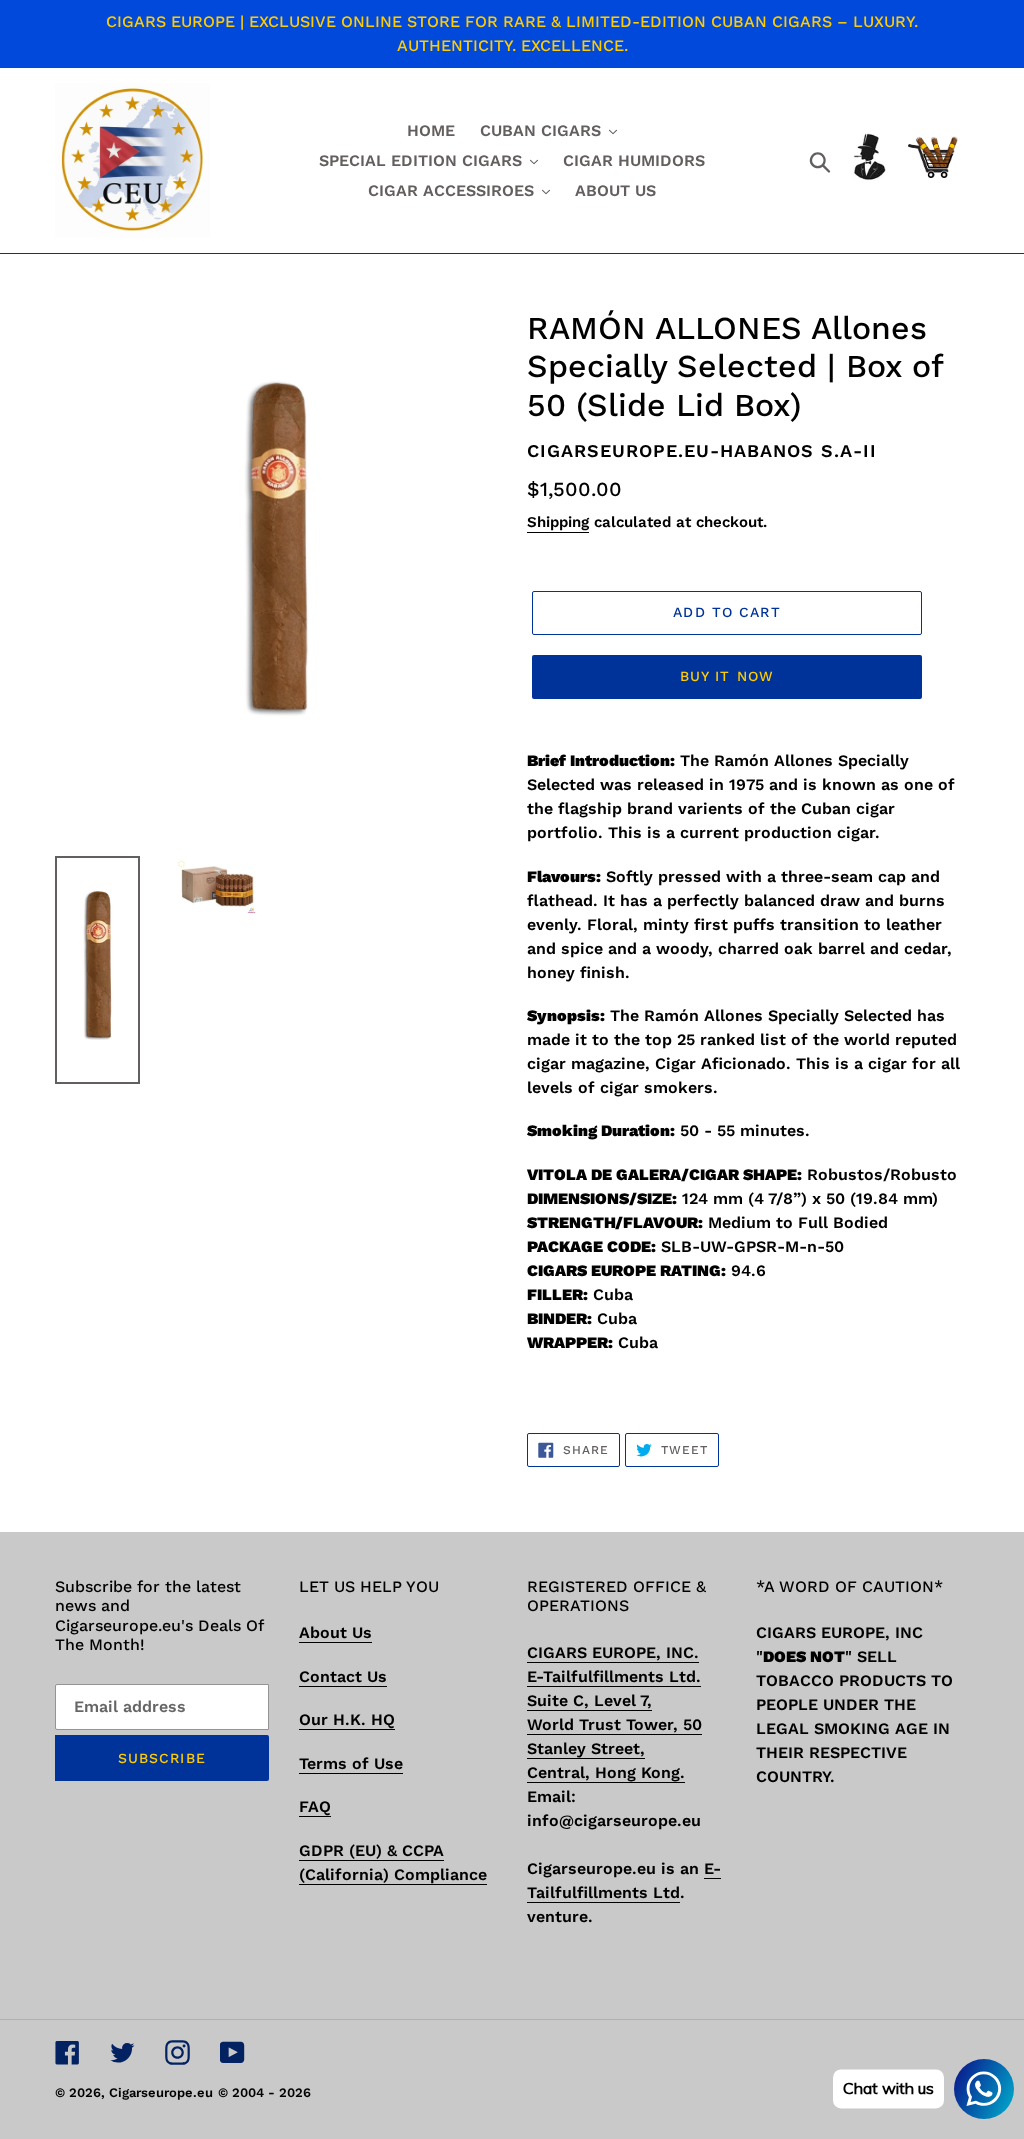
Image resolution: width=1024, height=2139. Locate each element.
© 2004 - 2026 (264, 2092)
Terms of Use (351, 1763)
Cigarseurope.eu (161, 2092)
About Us (335, 1632)
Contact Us (343, 1676)
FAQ (315, 1806)
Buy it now (727, 676)
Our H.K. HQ (347, 1719)
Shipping (558, 522)
